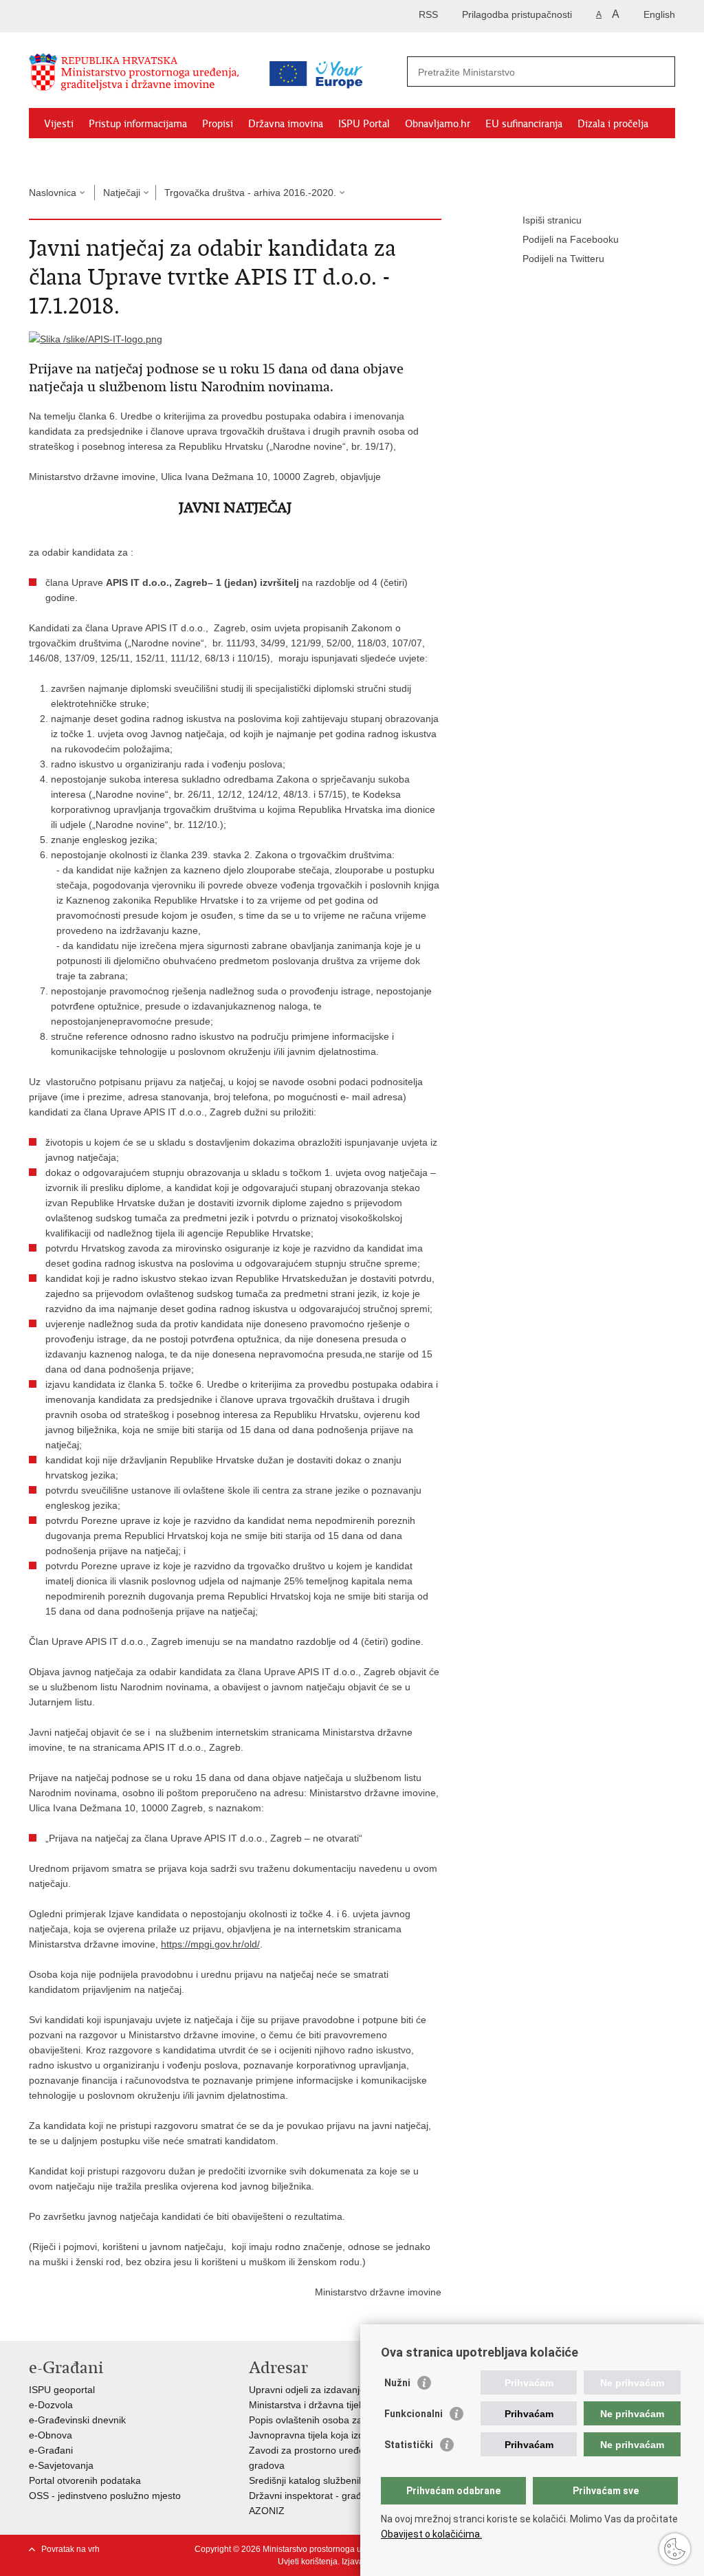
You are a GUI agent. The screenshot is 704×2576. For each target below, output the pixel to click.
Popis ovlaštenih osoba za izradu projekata (342, 2420)
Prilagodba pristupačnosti (517, 14)
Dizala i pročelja (613, 124)
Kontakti (129, 155)
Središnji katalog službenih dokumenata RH (343, 2480)
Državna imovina (286, 124)
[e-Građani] (88, 16)
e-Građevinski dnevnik (77, 2420)
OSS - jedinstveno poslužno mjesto (105, 2496)
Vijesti (59, 124)
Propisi (218, 124)
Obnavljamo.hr (438, 124)
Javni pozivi (69, 155)
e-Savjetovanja (61, 2465)
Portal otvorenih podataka (85, 2480)
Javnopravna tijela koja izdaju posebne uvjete (348, 2435)
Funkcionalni (414, 2414)
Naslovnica (53, 193)
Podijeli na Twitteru (563, 259)
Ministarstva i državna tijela (308, 2405)
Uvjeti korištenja (308, 2562)
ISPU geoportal (62, 2390)
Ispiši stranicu (552, 220)
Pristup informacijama (138, 124)
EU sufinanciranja (524, 124)
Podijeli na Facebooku (571, 239)
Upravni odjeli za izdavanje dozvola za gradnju (350, 2390)
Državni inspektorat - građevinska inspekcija (344, 2496)
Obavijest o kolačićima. (431, 2534)
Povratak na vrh (70, 2549)
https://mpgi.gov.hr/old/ (210, 1944)
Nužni (397, 2383)
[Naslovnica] (142, 78)
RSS (428, 14)
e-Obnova (51, 2435)
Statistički (409, 2445)
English (659, 14)
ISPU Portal (364, 124)
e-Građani (51, 2450)
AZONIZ (267, 2511)
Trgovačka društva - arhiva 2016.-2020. (250, 193)
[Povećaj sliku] (96, 338)
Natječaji (122, 193)
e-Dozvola (51, 2405)
